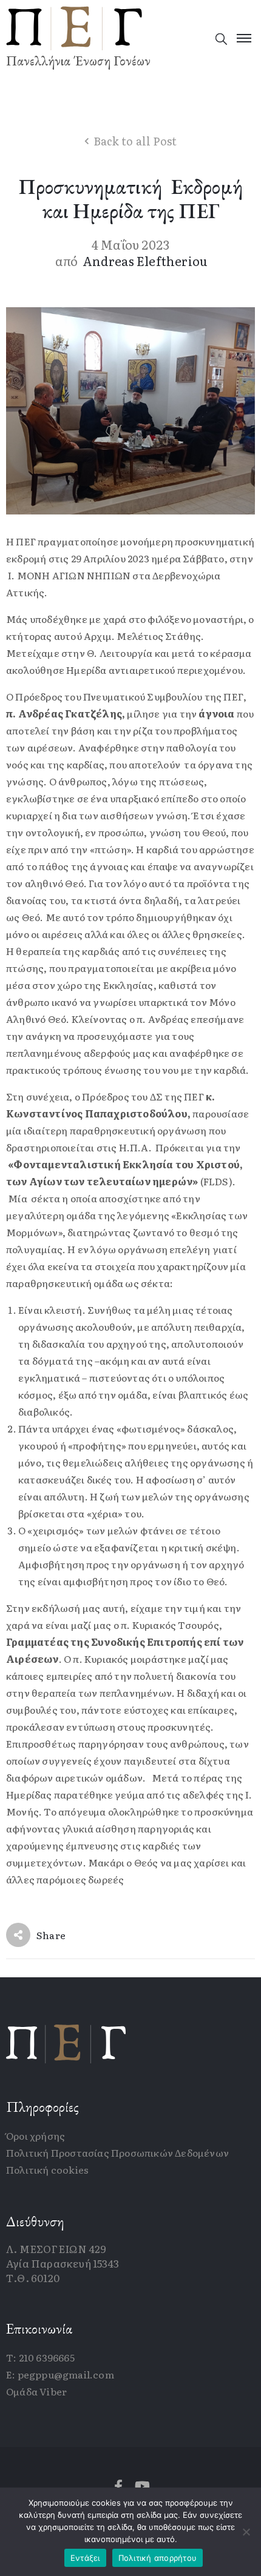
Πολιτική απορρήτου (158, 2558)
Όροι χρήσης (36, 2135)
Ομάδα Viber (36, 2391)
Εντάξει (85, 2558)
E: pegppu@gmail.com (60, 2374)
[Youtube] (143, 2486)
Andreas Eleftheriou (145, 261)
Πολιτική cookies (47, 2169)
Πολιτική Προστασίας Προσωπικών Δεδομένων (117, 2152)
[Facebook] (118, 2486)
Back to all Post (135, 141)
